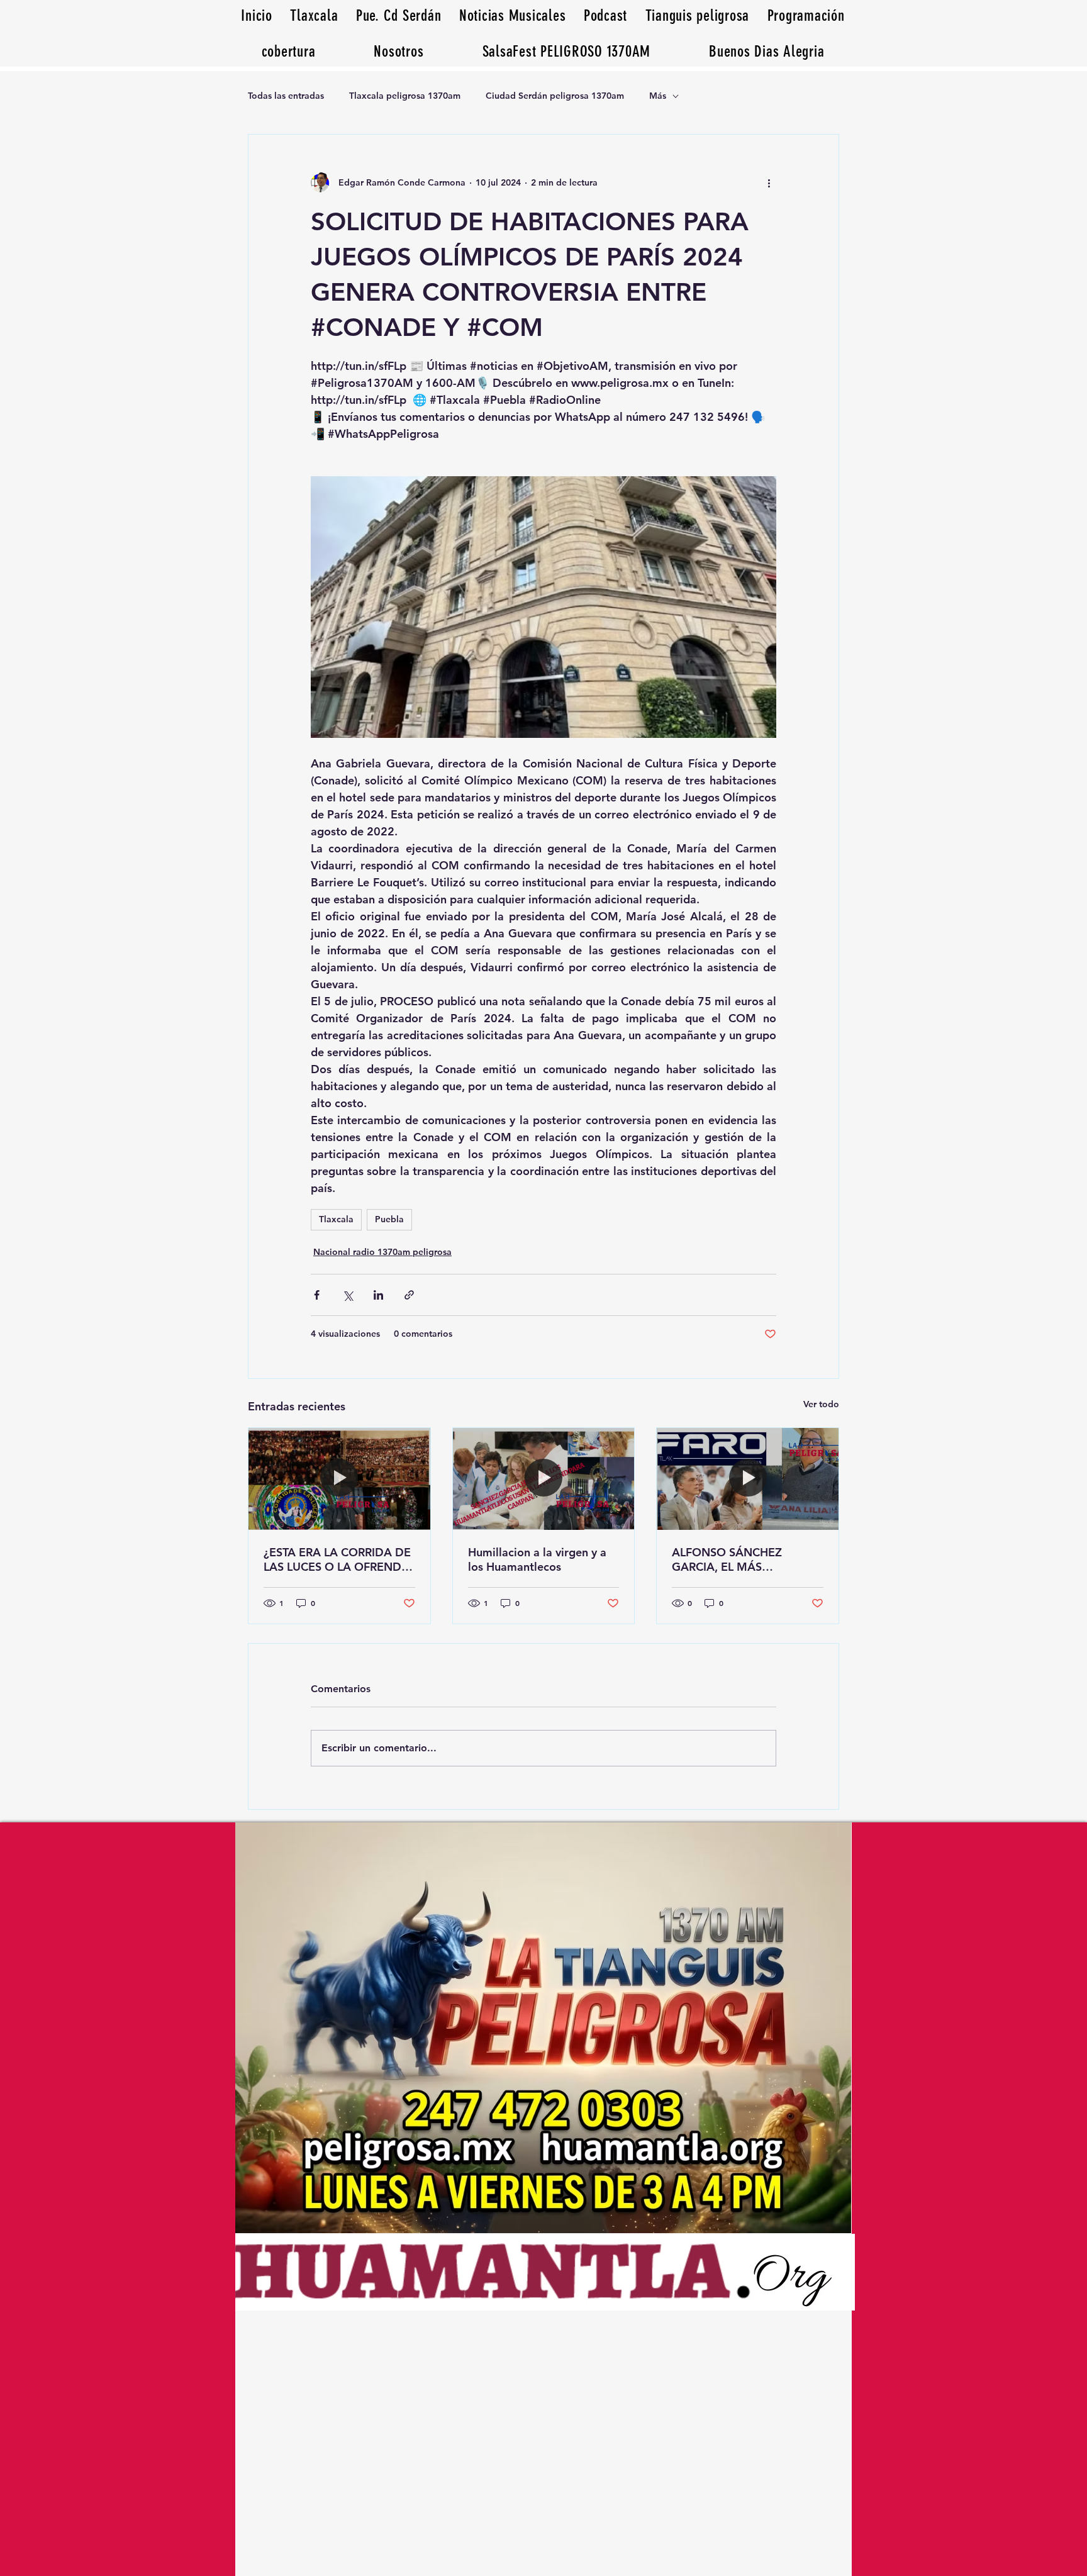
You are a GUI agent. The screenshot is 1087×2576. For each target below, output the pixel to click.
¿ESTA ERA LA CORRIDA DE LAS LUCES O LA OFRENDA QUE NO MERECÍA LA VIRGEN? (337, 1559)
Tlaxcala (336, 1219)
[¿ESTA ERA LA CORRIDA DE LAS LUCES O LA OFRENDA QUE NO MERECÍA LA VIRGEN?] (339, 1479)
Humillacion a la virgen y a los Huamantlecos (537, 1559)
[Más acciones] (769, 182)
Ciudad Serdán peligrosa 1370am (555, 96)
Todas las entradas (286, 96)
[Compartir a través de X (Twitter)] (348, 1295)
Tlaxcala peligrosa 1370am (405, 96)
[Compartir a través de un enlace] (409, 1295)
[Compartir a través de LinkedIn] (378, 1295)
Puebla (389, 1219)
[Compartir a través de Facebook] (317, 1295)
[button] (767, 51)
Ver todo (821, 1404)
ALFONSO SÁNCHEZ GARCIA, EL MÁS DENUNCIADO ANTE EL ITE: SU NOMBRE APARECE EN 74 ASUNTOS (747, 1559)
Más (658, 96)
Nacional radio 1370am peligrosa (382, 1252)
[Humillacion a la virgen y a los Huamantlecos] (544, 1479)
